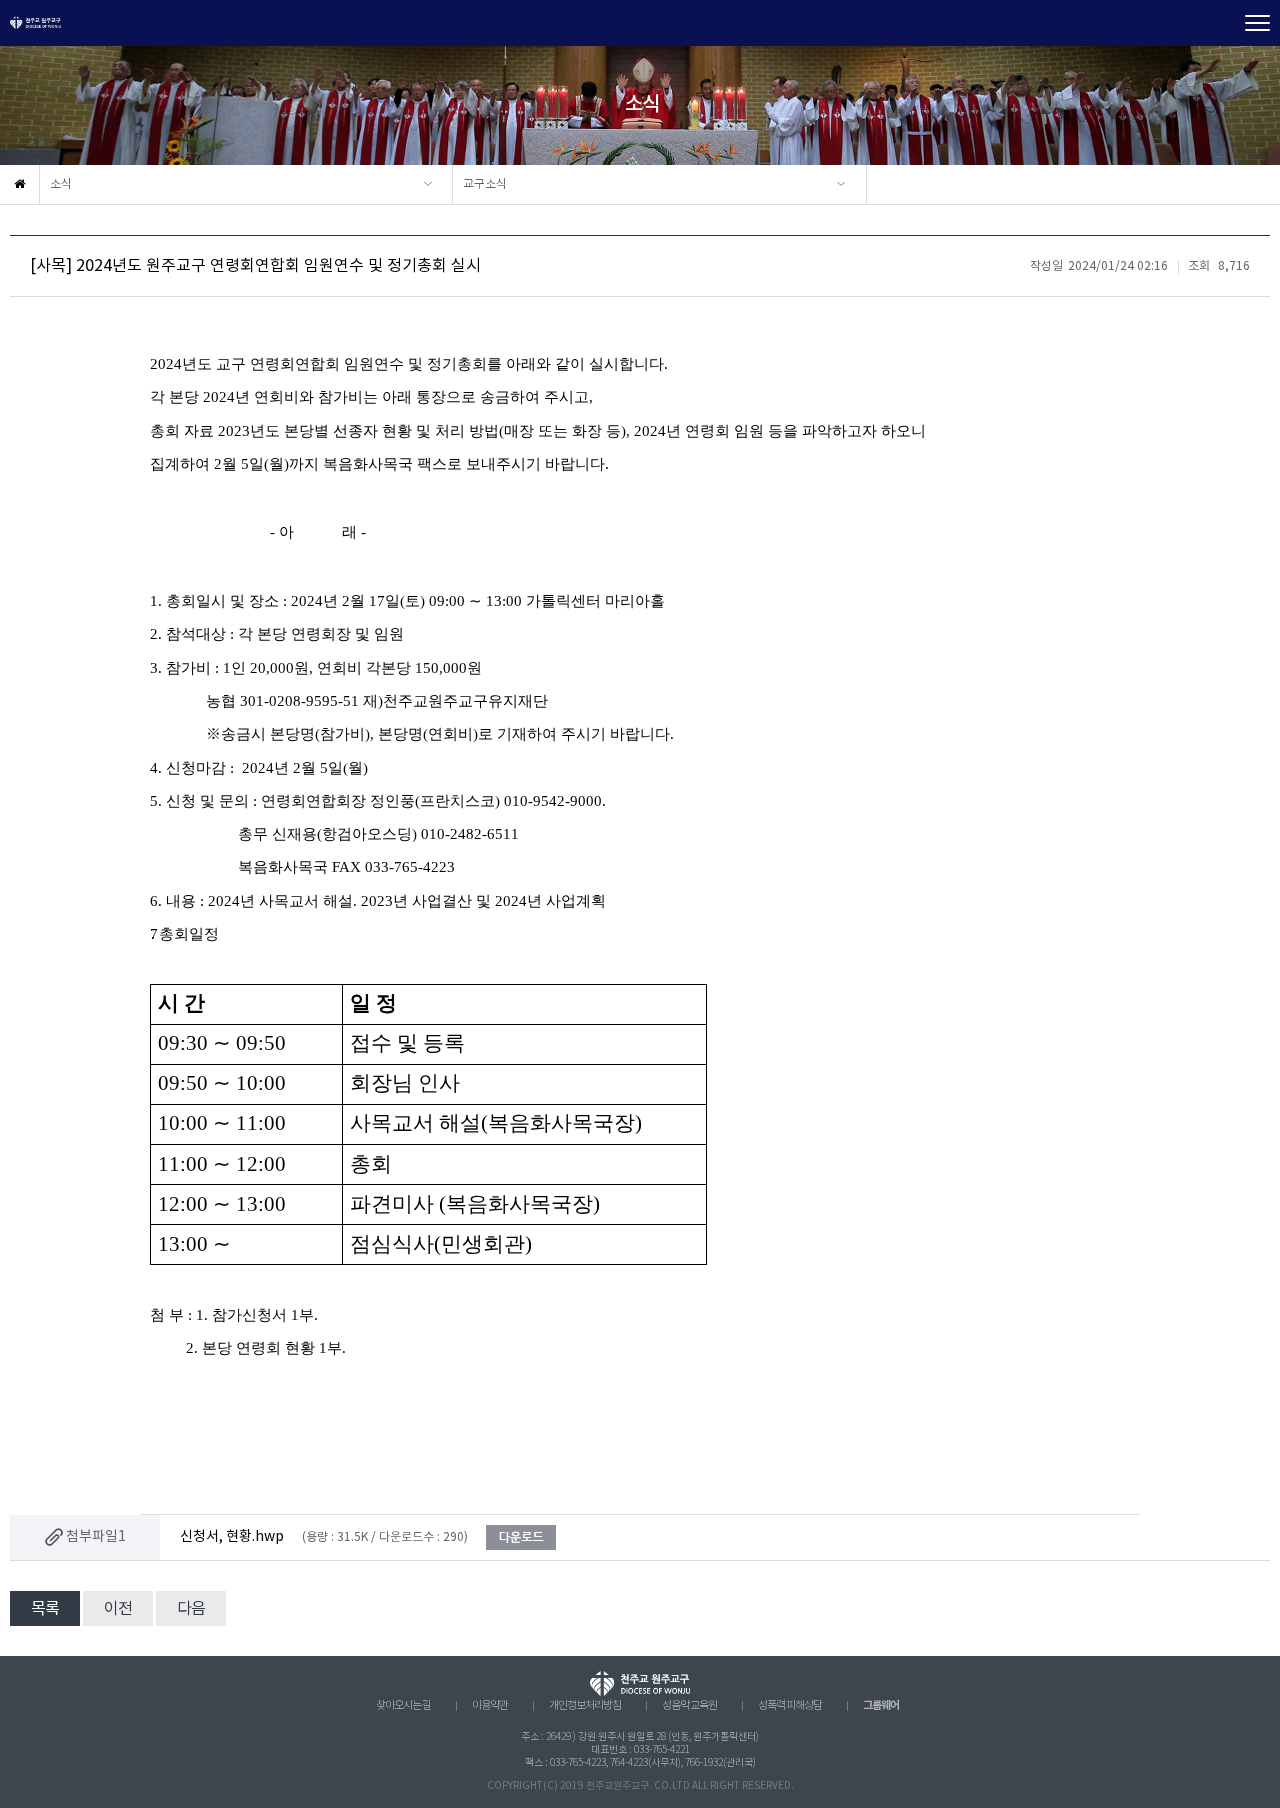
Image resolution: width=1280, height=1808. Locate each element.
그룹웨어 (881, 1705)
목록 (45, 1609)
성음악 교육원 (689, 1706)
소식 (61, 184)
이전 (118, 1609)
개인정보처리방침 (585, 1706)
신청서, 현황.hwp (232, 1537)
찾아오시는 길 (403, 1706)
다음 (191, 1609)
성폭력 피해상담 (790, 1706)
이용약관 (490, 1706)
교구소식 (485, 184)
